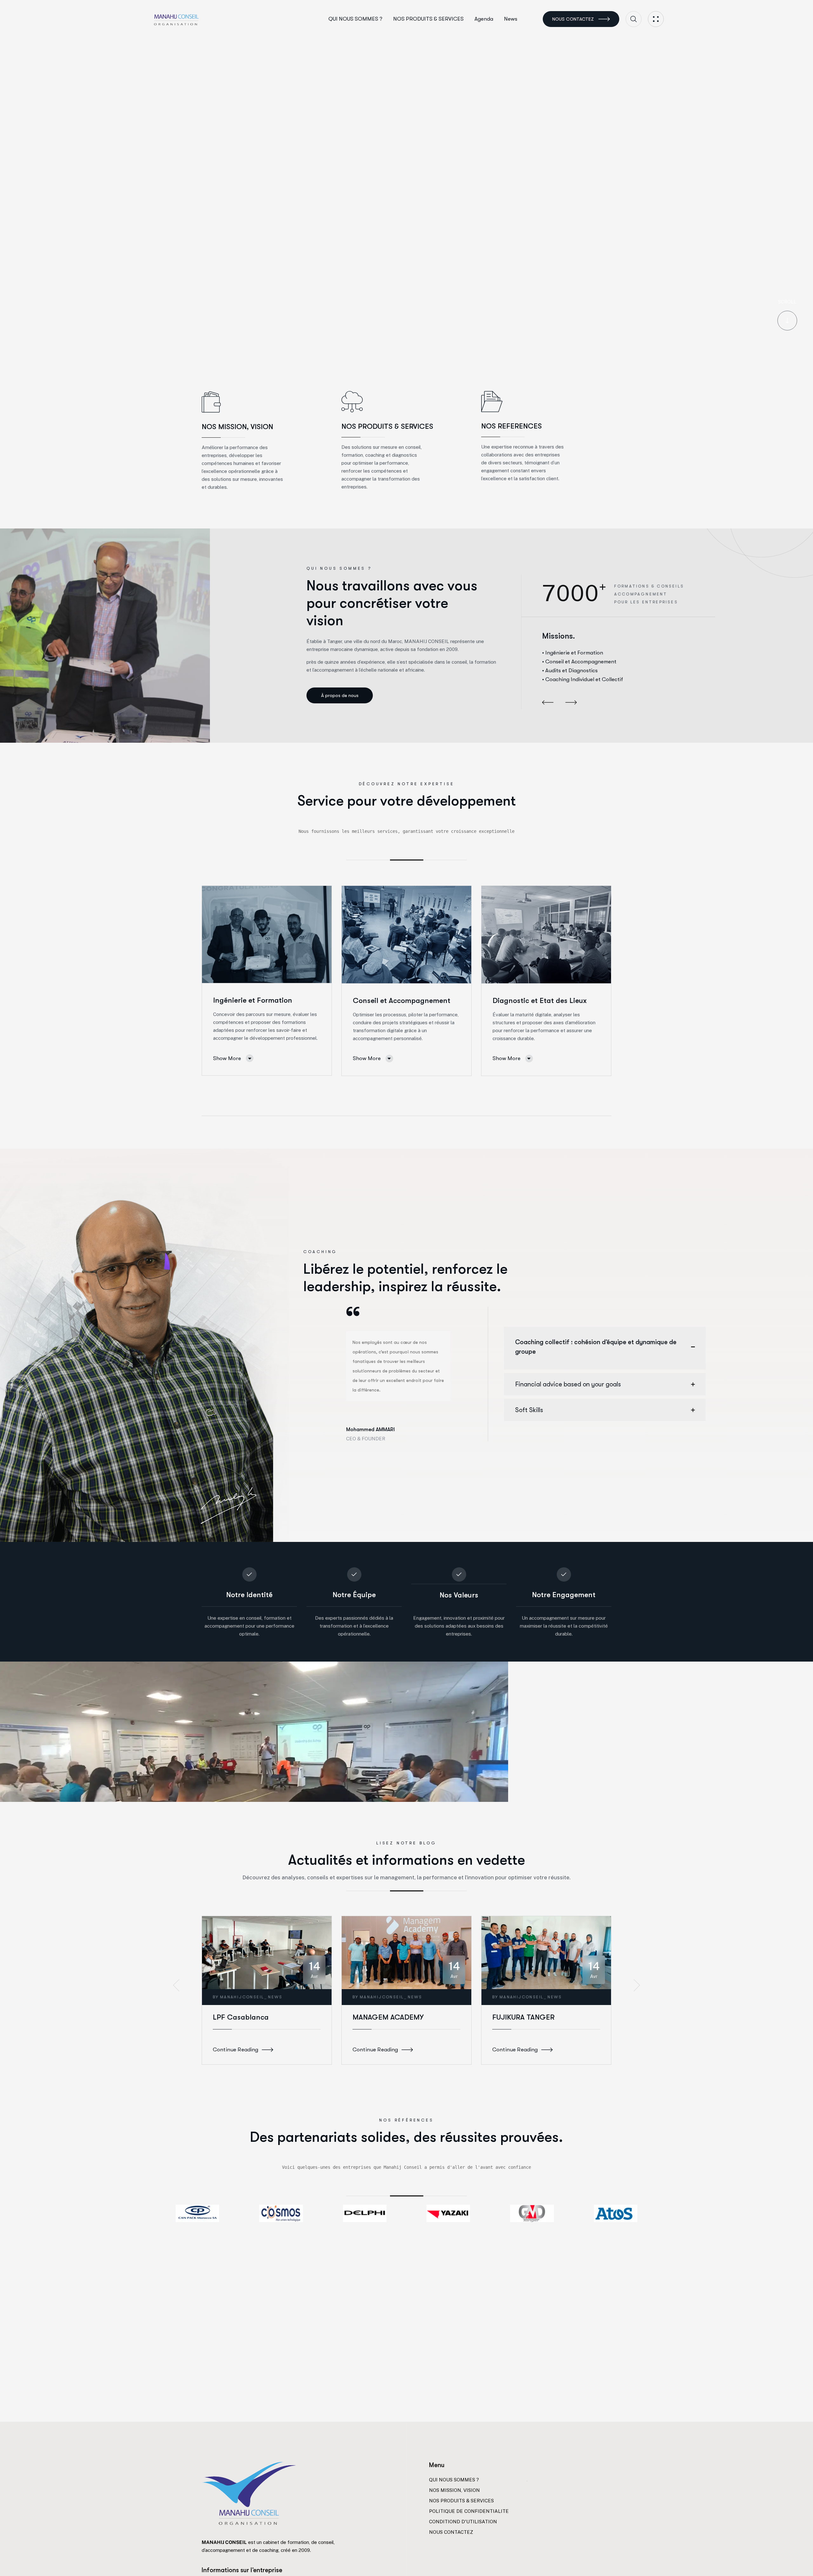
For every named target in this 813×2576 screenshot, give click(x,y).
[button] (548, 703)
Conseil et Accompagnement (402, 1001)
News (275, 1997)
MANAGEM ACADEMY (388, 2017)
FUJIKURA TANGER (523, 2017)
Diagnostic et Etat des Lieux (540, 1001)
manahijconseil (242, 1997)
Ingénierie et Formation (253, 1000)
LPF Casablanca (241, 2017)
